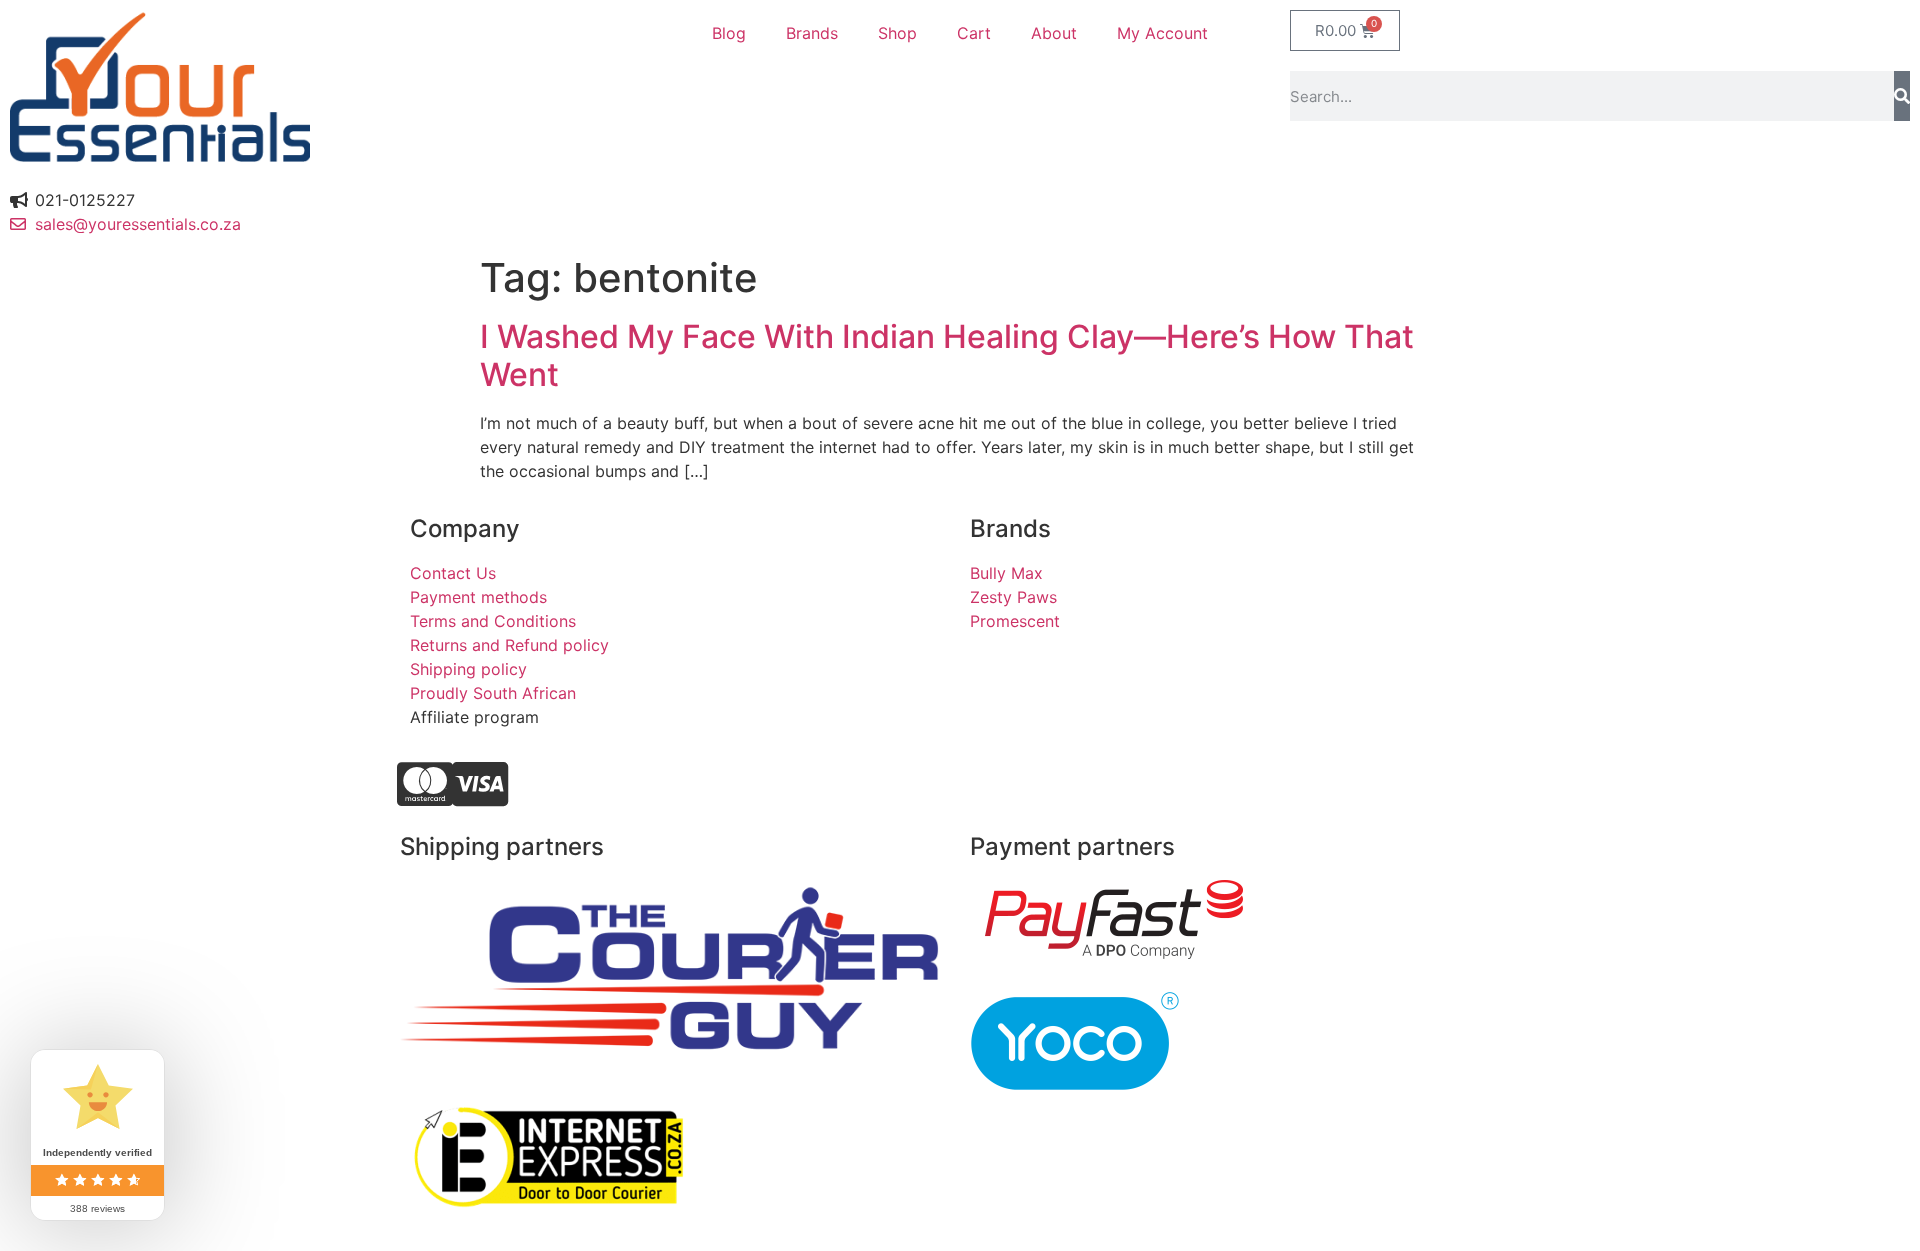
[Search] (1902, 96)
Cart (974, 33)
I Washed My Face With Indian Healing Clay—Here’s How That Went (947, 355)
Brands (812, 33)
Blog (729, 33)
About (1054, 33)
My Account (1162, 33)
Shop (897, 33)
